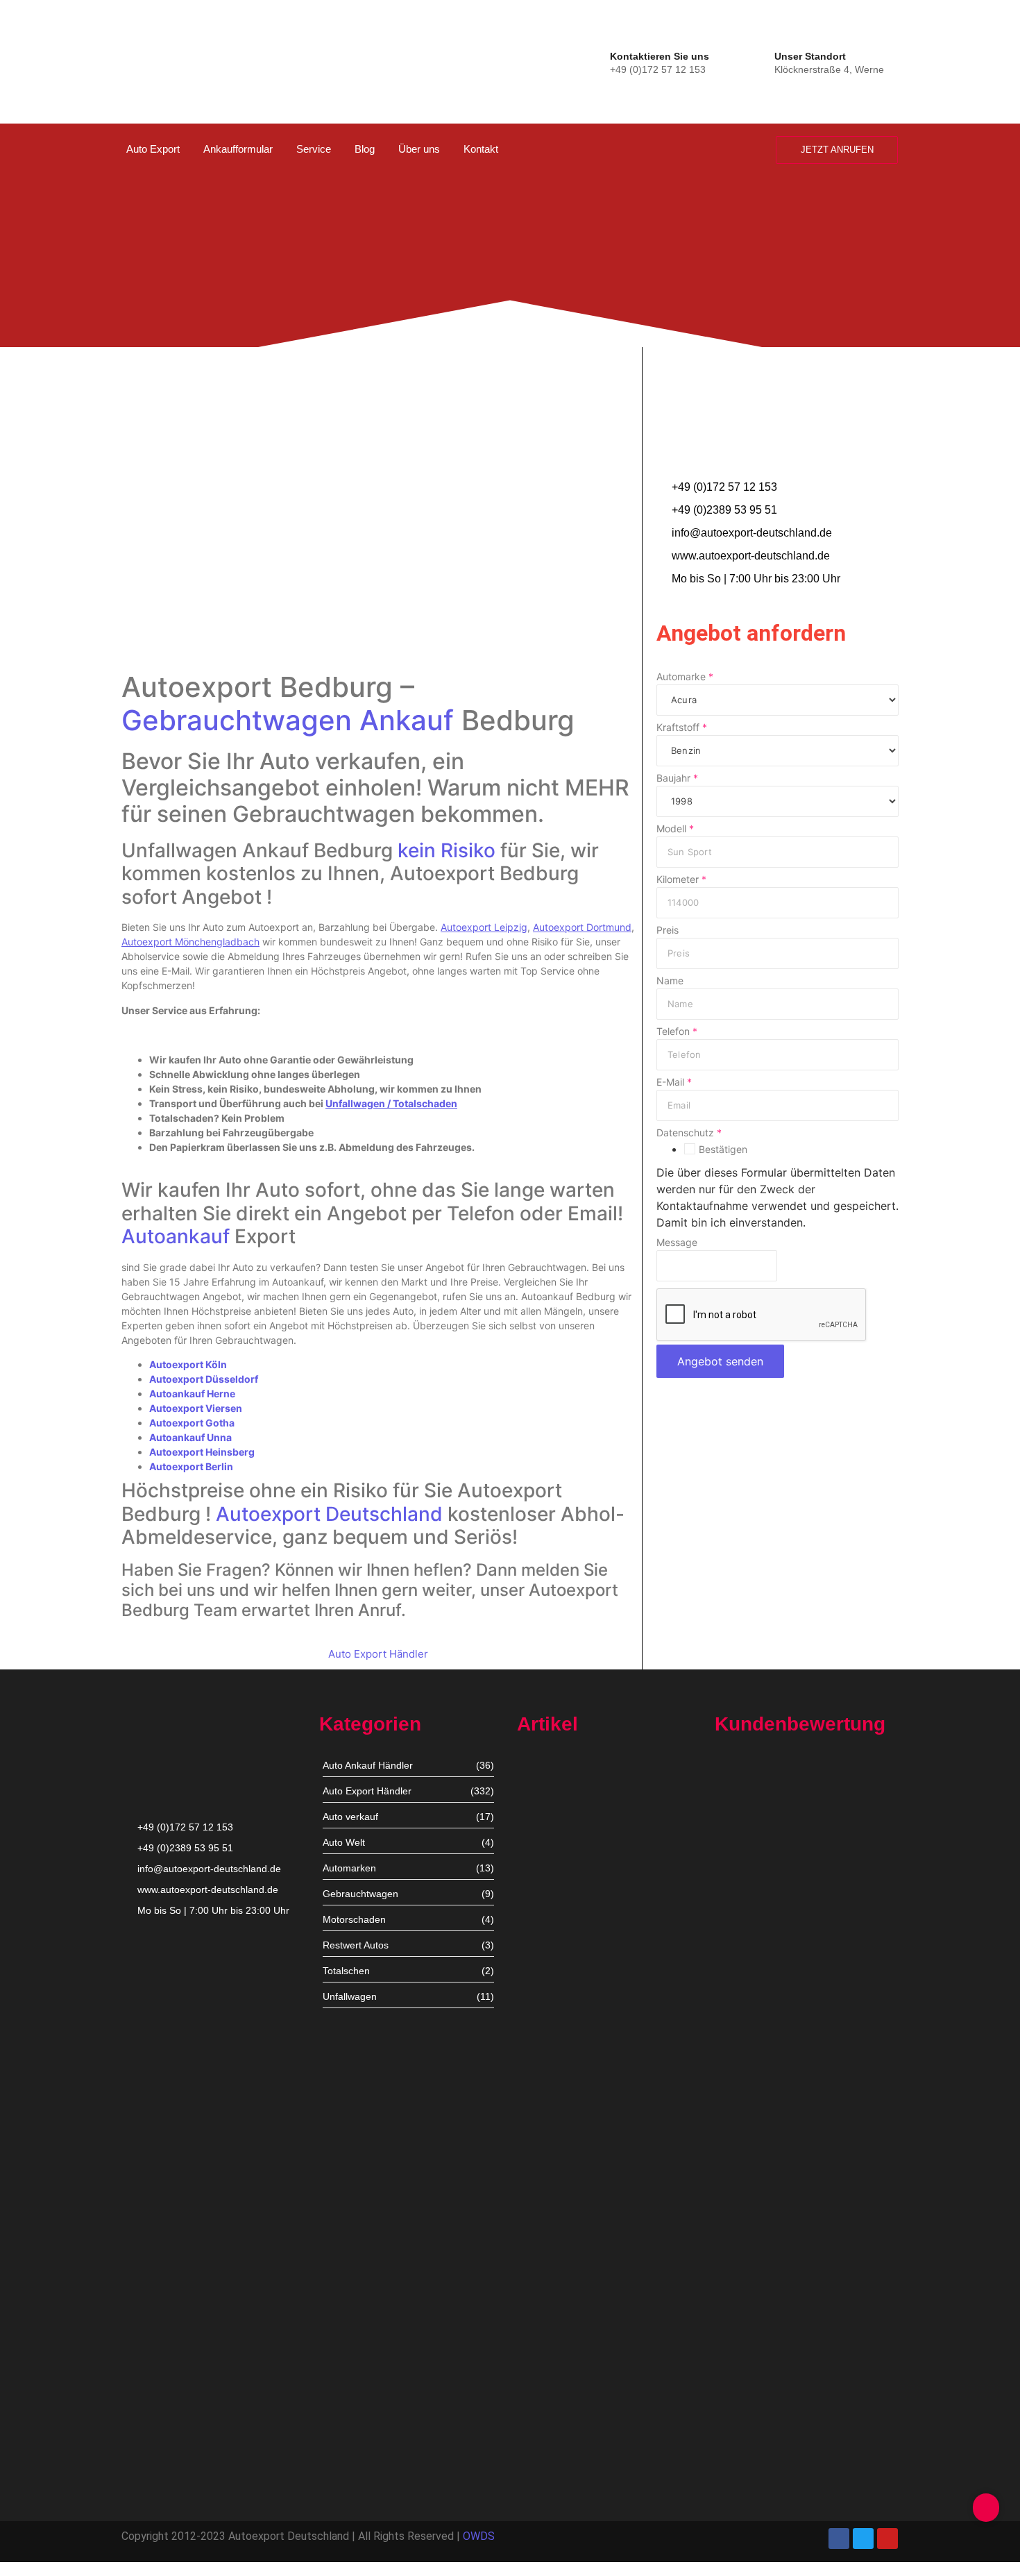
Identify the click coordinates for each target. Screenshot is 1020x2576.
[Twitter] (863, 2539)
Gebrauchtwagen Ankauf (288, 720)
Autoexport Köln (188, 1364)
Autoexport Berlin (191, 1466)
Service (314, 149)
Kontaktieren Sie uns (660, 56)
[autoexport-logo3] (168, 59)
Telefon (677, 1032)
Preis (668, 930)
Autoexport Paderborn (567, 2383)
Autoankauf (176, 1236)
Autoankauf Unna (190, 1437)
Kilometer (681, 879)
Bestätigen (723, 1150)
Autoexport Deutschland (329, 1514)
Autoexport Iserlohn (561, 2254)
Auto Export (153, 149)
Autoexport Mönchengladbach (585, 2135)
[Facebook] (839, 2539)
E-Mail (674, 1082)
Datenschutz (689, 1133)
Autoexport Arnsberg (563, 2468)
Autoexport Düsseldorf (204, 1379)
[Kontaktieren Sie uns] (596, 61)
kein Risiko (447, 850)
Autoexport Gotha (192, 1423)
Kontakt (481, 149)
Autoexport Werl (553, 2015)
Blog (365, 149)
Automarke (685, 677)
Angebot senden (720, 1361)
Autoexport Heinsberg (202, 1452)
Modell (675, 829)
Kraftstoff (682, 727)
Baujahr (677, 778)
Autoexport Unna (555, 1887)
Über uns (419, 149)
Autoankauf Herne (192, 1394)
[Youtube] (887, 2539)
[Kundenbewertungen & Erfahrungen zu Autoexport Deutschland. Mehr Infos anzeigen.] (952, 185)
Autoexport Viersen (196, 1408)
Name (670, 981)
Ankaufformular (238, 149)
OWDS (479, 2536)
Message (677, 1243)
